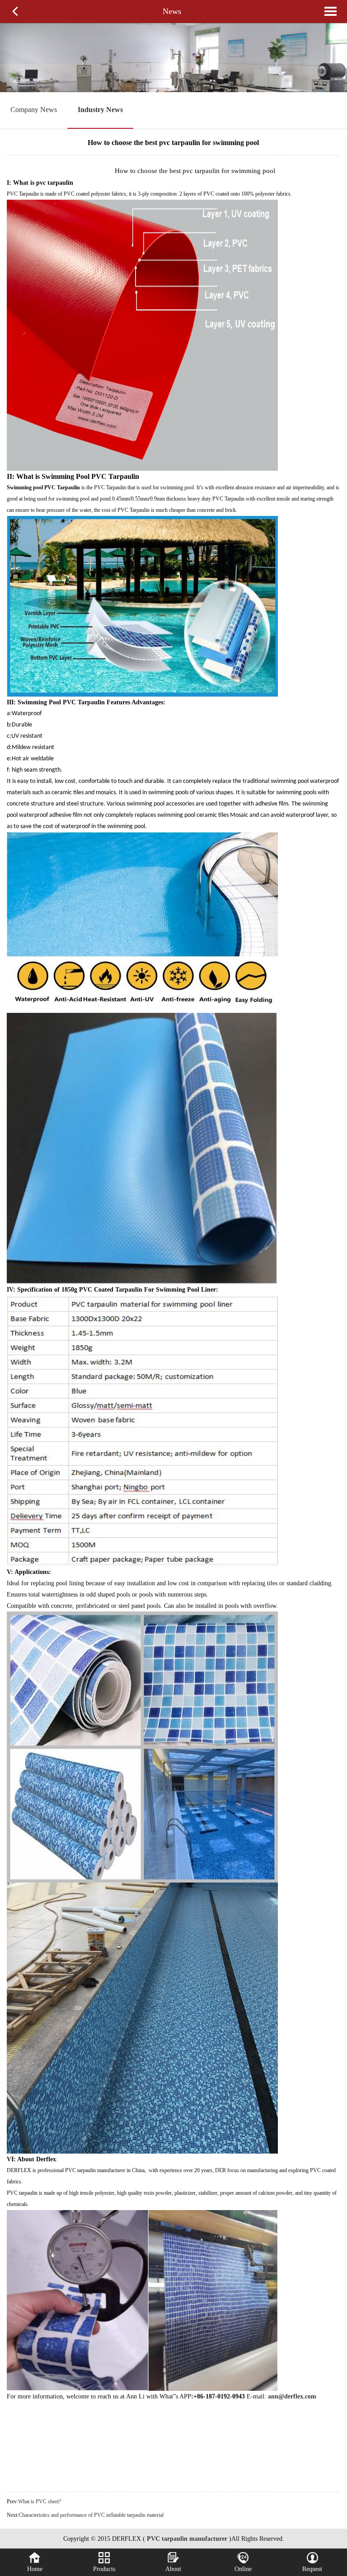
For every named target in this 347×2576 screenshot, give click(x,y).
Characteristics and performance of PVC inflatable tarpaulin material (91, 2515)
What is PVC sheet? (40, 2501)
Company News (34, 110)
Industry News (100, 110)
